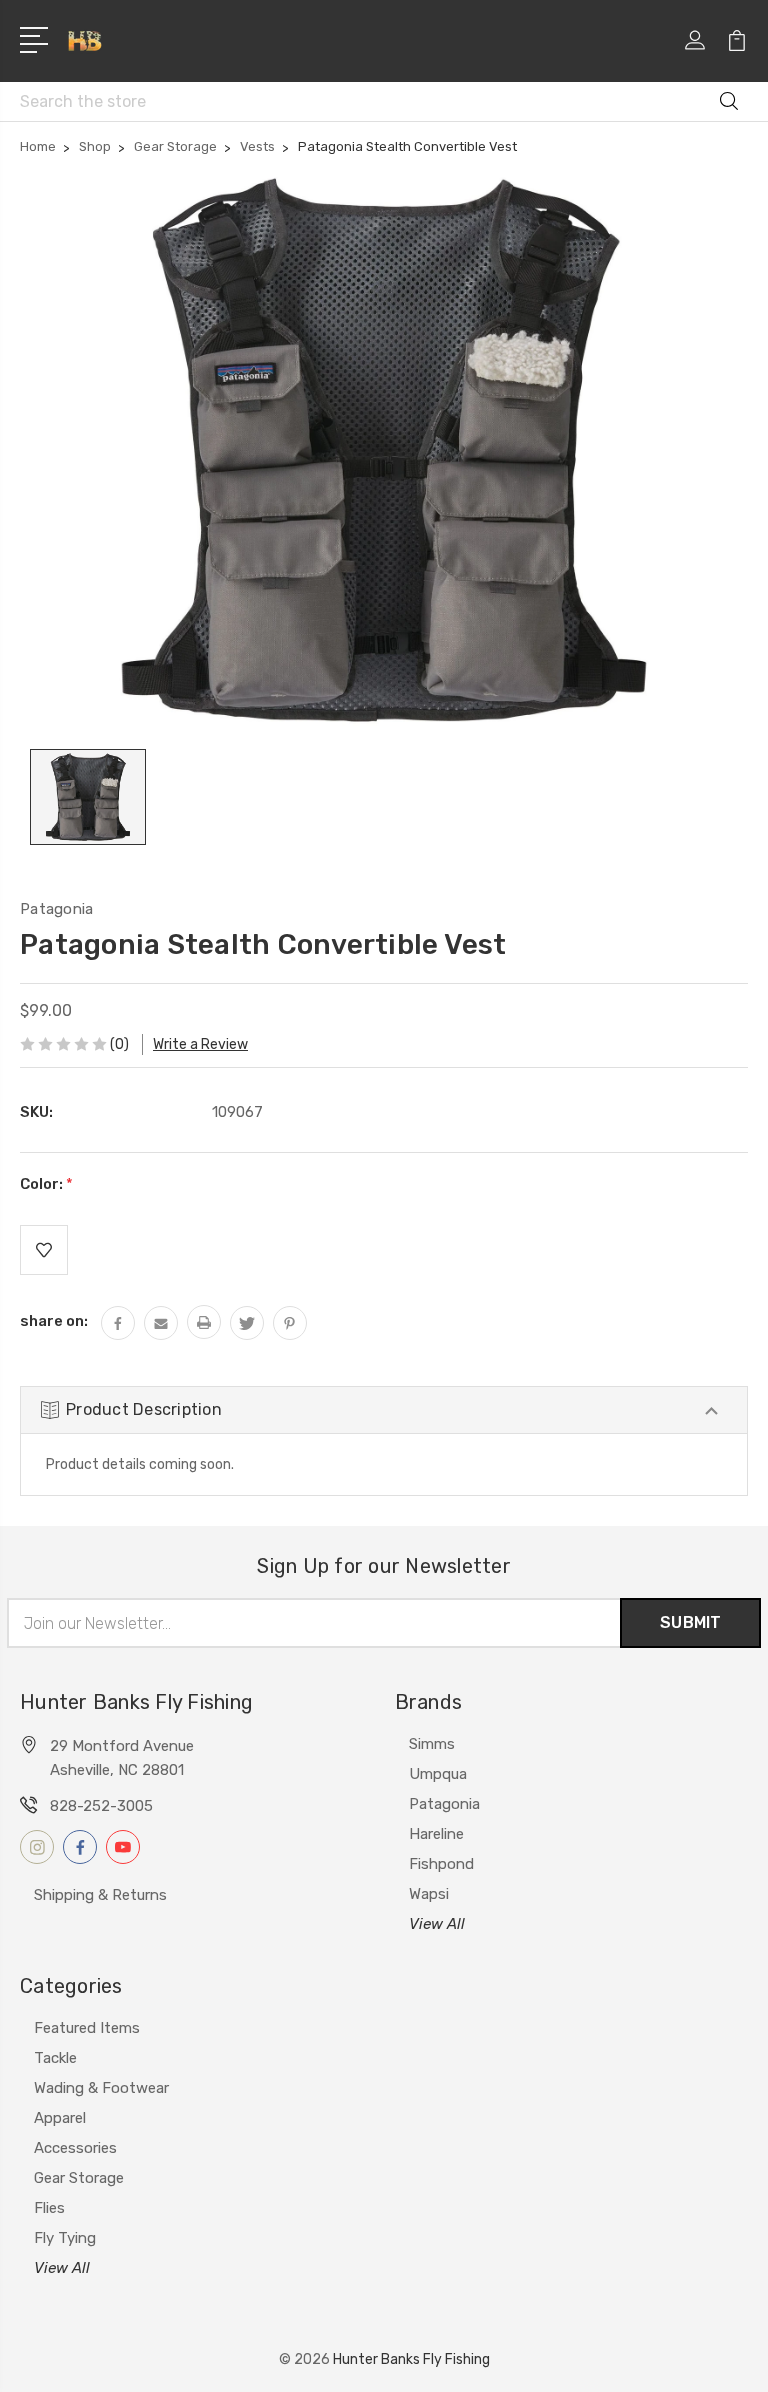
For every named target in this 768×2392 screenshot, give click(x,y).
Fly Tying (65, 2238)
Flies (49, 2208)
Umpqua (438, 1774)
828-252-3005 (101, 1806)
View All (437, 1924)
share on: (54, 1321)
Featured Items (87, 2028)
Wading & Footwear (101, 2088)
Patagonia (444, 1804)
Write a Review (200, 1044)
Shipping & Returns (100, 1895)
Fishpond (441, 1864)
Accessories (75, 2148)
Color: (46, 1184)
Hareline (436, 1834)
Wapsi (429, 1894)
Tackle (55, 2058)
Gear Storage (79, 2178)
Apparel (60, 2118)
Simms (432, 1744)
